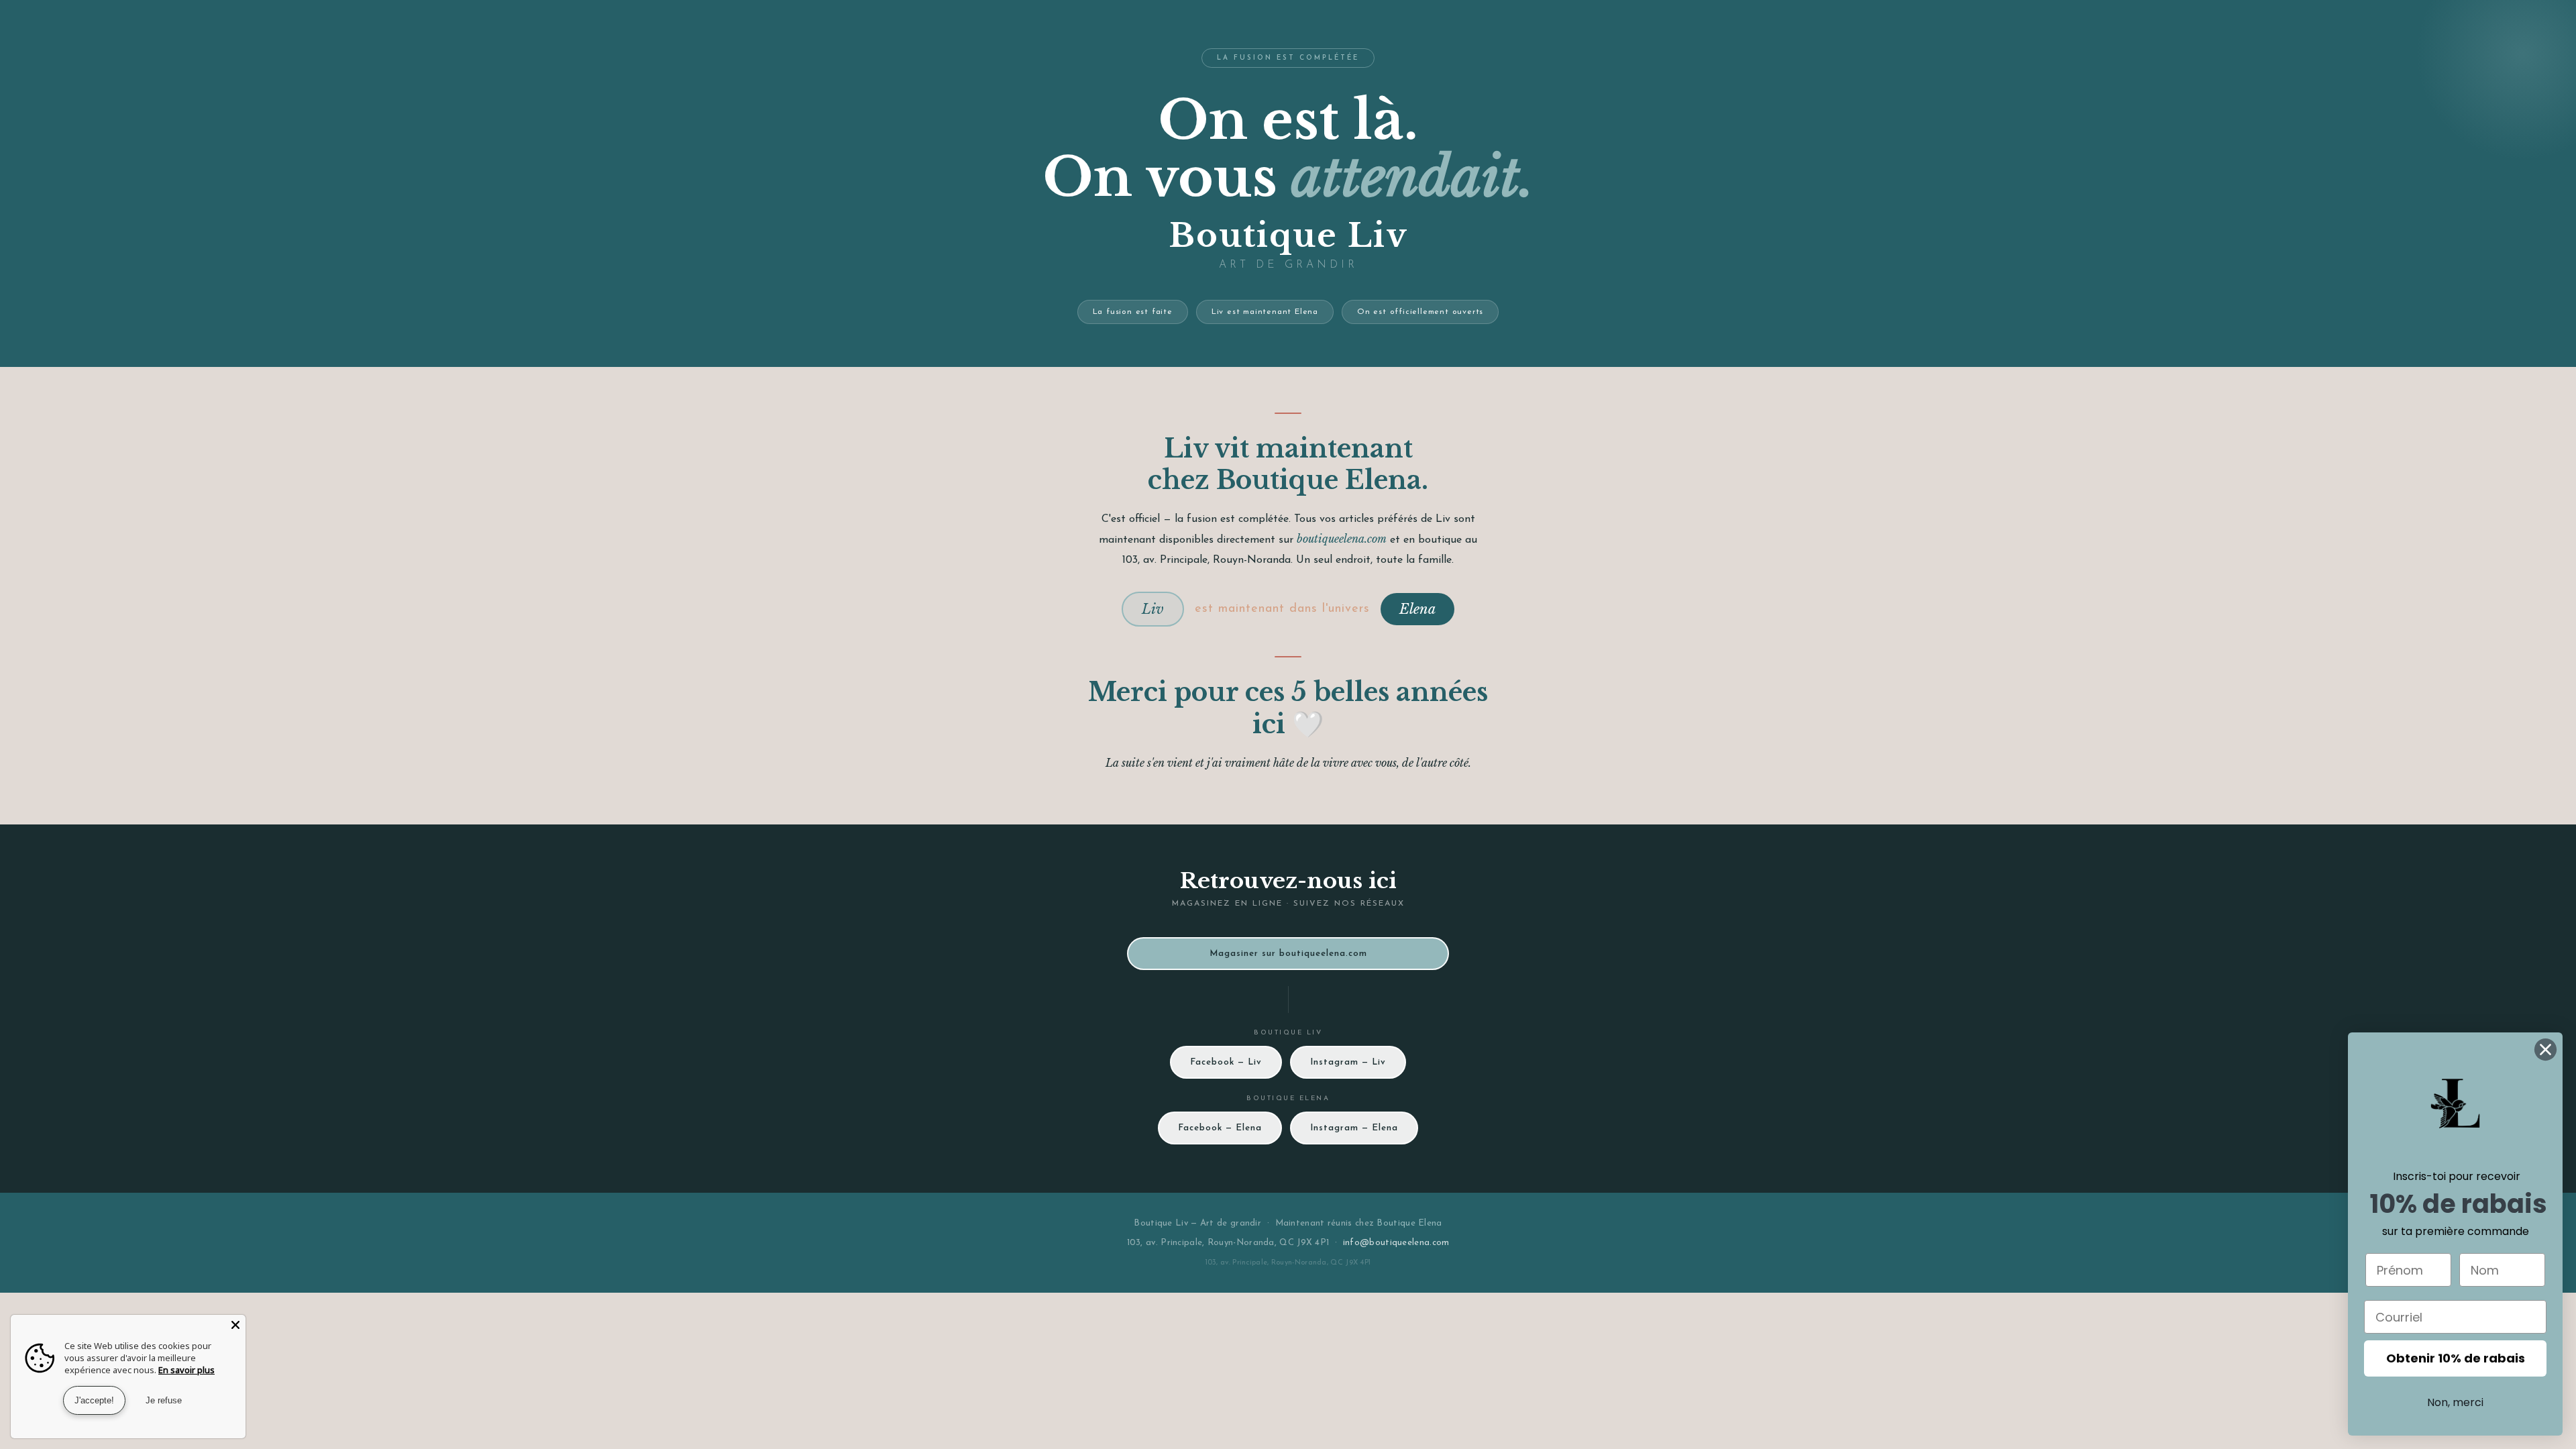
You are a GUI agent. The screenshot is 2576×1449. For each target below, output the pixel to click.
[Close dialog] (2545, 1050)
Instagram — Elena (1354, 1128)
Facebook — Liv (1226, 1062)
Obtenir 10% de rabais (2456, 1358)
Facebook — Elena (1220, 1128)
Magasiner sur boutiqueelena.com (1288, 954)
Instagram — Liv (1348, 1062)
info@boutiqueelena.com (1396, 1243)
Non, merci (2455, 1402)
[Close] (235, 1325)
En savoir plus (186, 1370)
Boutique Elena (1409, 1223)
